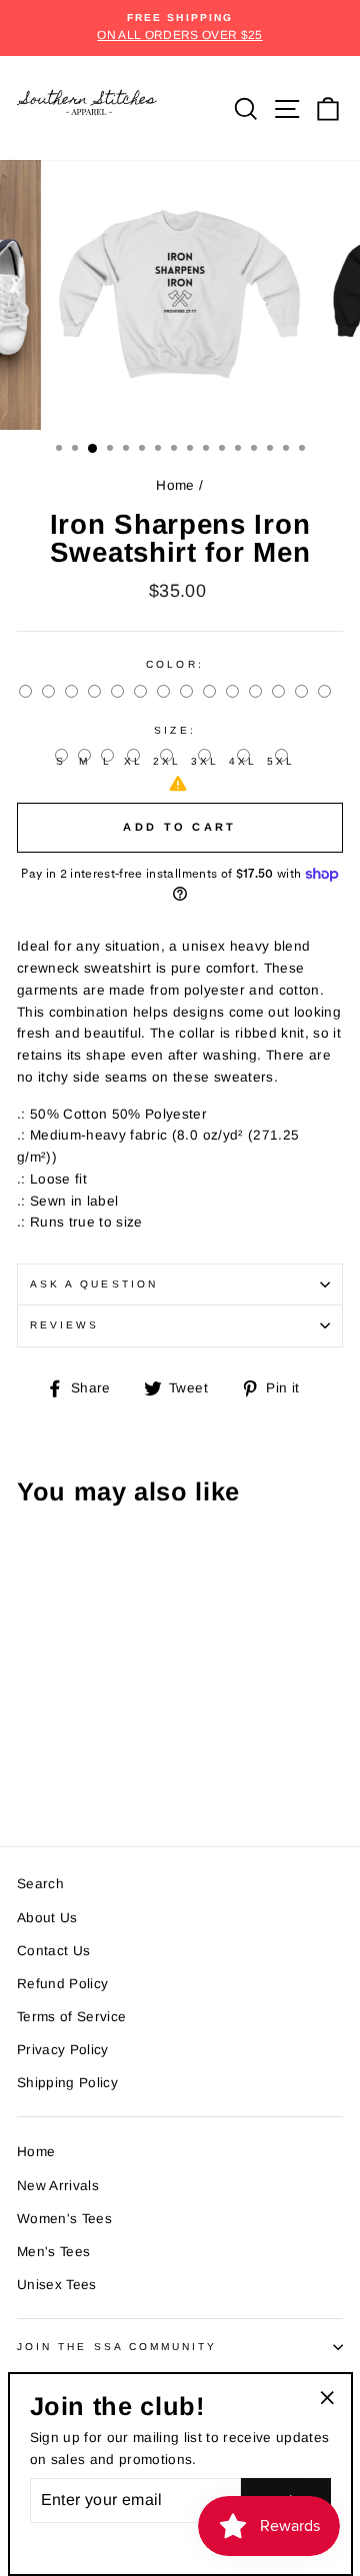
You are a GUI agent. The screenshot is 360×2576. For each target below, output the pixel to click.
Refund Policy (62, 1984)
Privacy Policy (63, 2050)
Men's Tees (53, 2252)
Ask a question (94, 1284)
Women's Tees (64, 2219)
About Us (47, 1918)
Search (40, 1884)
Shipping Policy (67, 2083)
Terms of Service (71, 2017)
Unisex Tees (57, 2285)
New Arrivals (58, 2186)
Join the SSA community (117, 2347)
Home (175, 485)
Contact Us (53, 1951)
